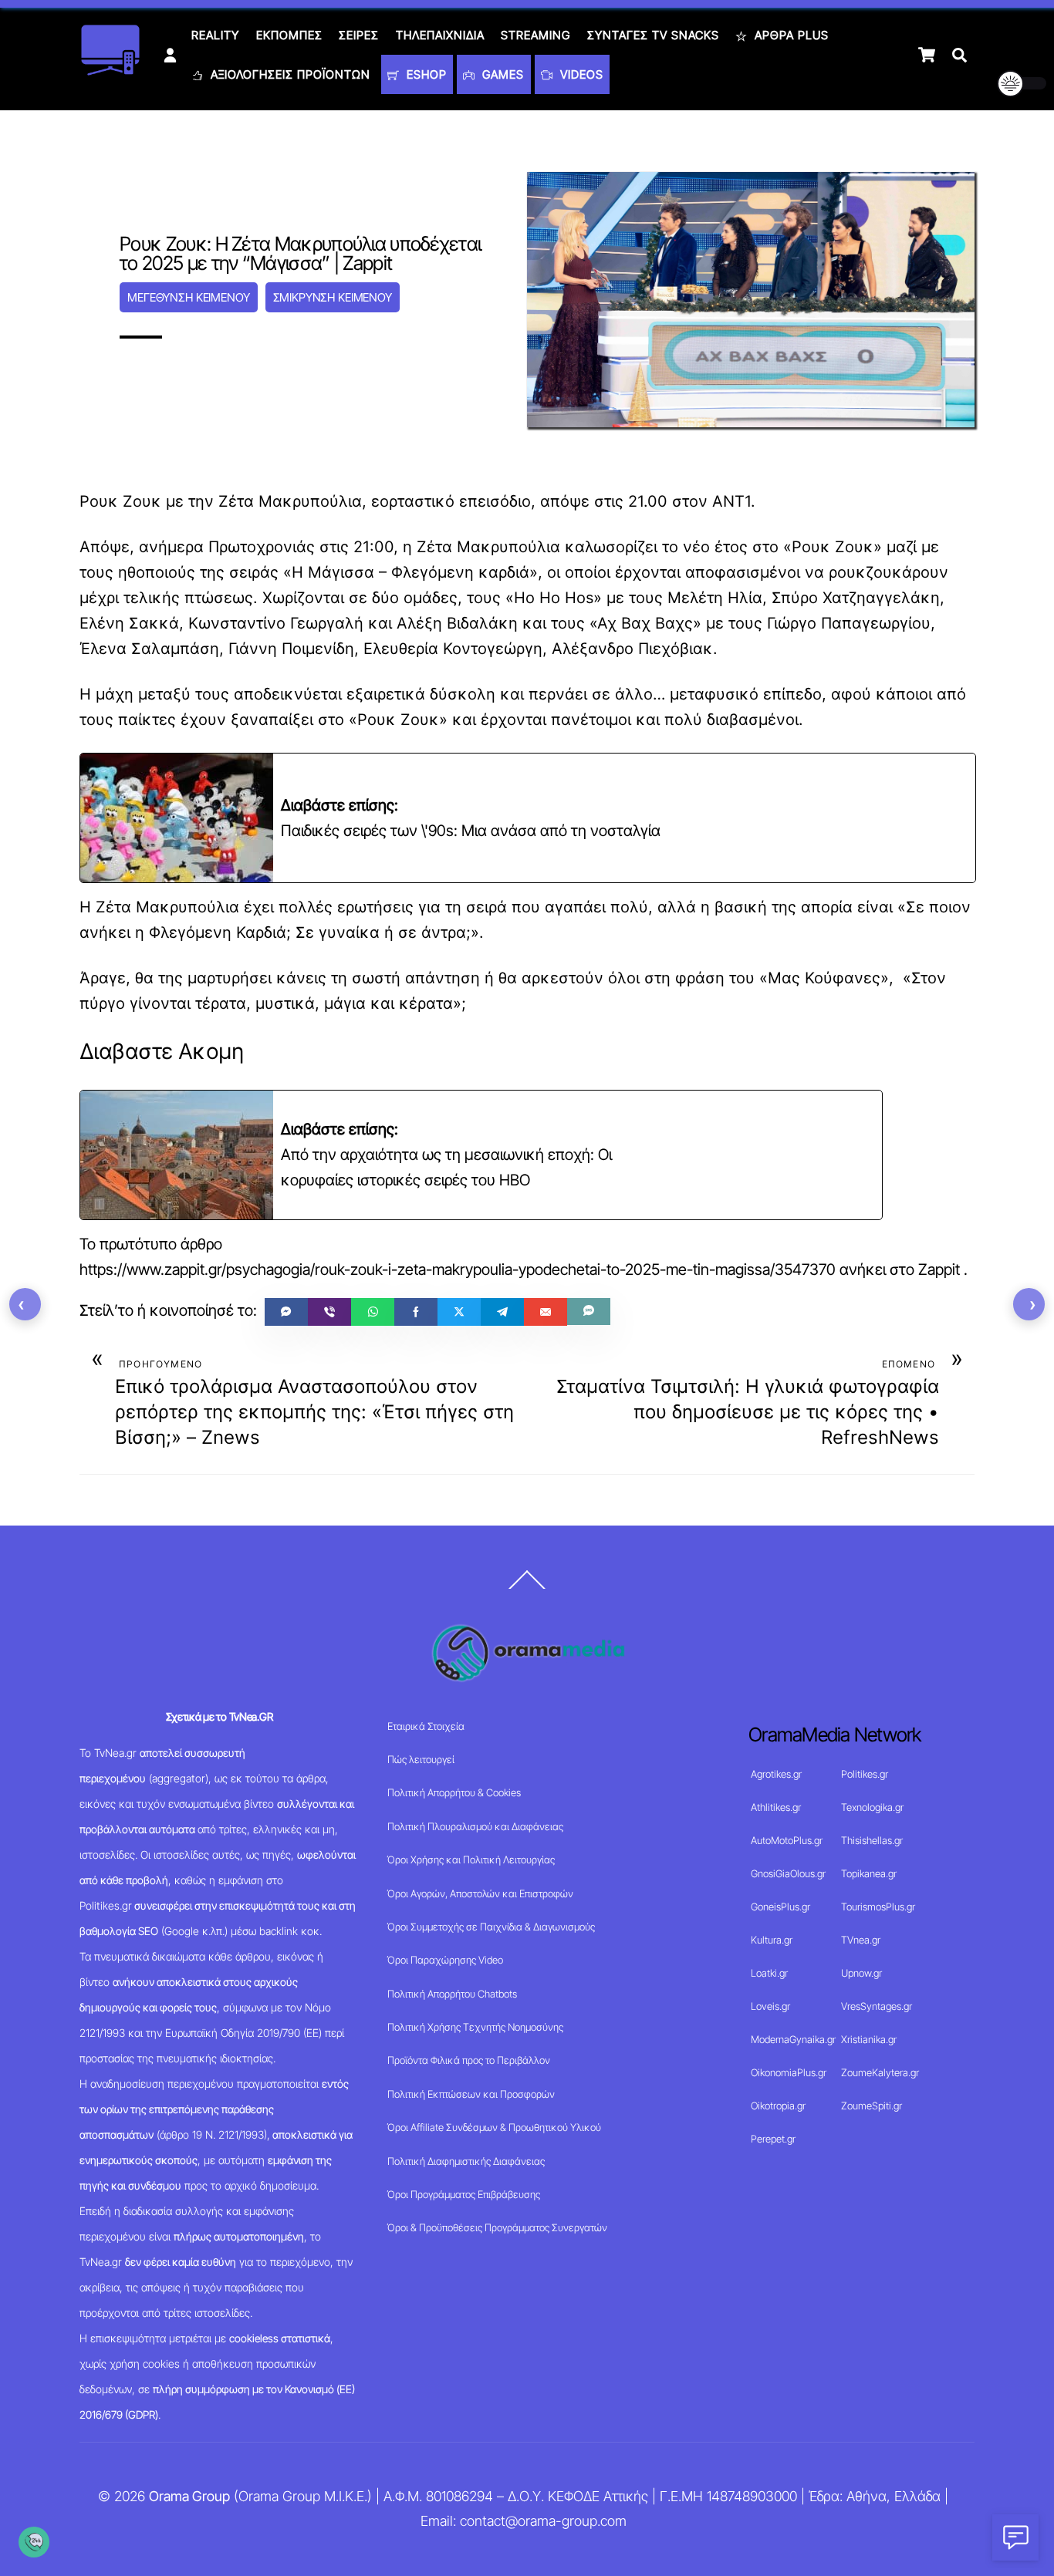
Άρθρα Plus (790, 35)
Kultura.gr (772, 1940)
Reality (215, 35)
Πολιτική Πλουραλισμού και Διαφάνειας (475, 1826)
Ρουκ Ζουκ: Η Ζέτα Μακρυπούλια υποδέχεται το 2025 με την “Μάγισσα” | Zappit (300, 253)
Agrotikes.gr (776, 1774)
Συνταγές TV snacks (653, 35)
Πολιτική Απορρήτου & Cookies (454, 1792)
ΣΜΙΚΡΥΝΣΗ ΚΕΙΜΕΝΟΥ (333, 297)
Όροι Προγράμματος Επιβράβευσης (464, 2194)
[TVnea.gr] (110, 71)
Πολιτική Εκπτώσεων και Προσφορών (471, 2094)
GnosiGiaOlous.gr (788, 1873)
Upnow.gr (861, 1973)
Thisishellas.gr (872, 1840)
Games (501, 74)
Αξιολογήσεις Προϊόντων (289, 74)
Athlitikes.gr (776, 1807)
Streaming (535, 35)
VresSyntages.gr (877, 2006)
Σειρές (359, 35)
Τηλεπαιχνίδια (440, 35)
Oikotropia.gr (778, 2106)
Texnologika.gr (872, 1807)
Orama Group (189, 2496)
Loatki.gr (769, 1973)
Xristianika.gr (869, 2039)
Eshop (425, 74)
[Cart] (927, 55)
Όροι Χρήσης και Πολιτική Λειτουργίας (471, 1860)
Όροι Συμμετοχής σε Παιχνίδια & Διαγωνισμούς (491, 1927)
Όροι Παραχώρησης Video (445, 1960)
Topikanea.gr (869, 1873)
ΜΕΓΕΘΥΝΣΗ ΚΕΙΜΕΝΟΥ (188, 297)
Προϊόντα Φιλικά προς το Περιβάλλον (469, 2060)
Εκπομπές (289, 35)
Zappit (939, 1269)
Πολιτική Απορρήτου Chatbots (452, 1994)
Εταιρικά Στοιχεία (426, 1726)
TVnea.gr (861, 1940)
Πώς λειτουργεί (421, 1759)
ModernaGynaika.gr (793, 2039)
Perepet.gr (773, 2139)
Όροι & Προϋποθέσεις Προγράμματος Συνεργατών (497, 2227)
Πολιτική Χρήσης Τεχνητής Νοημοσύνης (475, 2027)
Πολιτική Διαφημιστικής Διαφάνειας (466, 2161)
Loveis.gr (770, 2006)
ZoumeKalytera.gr (880, 2072)
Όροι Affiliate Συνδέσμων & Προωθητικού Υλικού (494, 2127)
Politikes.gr (865, 1774)
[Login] (170, 55)
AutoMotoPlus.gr (787, 1840)
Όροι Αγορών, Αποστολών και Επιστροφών (480, 1893)
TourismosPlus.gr (878, 1907)
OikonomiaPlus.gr (789, 2072)
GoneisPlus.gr (780, 1907)
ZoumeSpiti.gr (872, 2106)
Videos (580, 74)
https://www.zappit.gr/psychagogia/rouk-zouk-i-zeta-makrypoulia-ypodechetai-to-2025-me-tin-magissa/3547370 (458, 1269)
